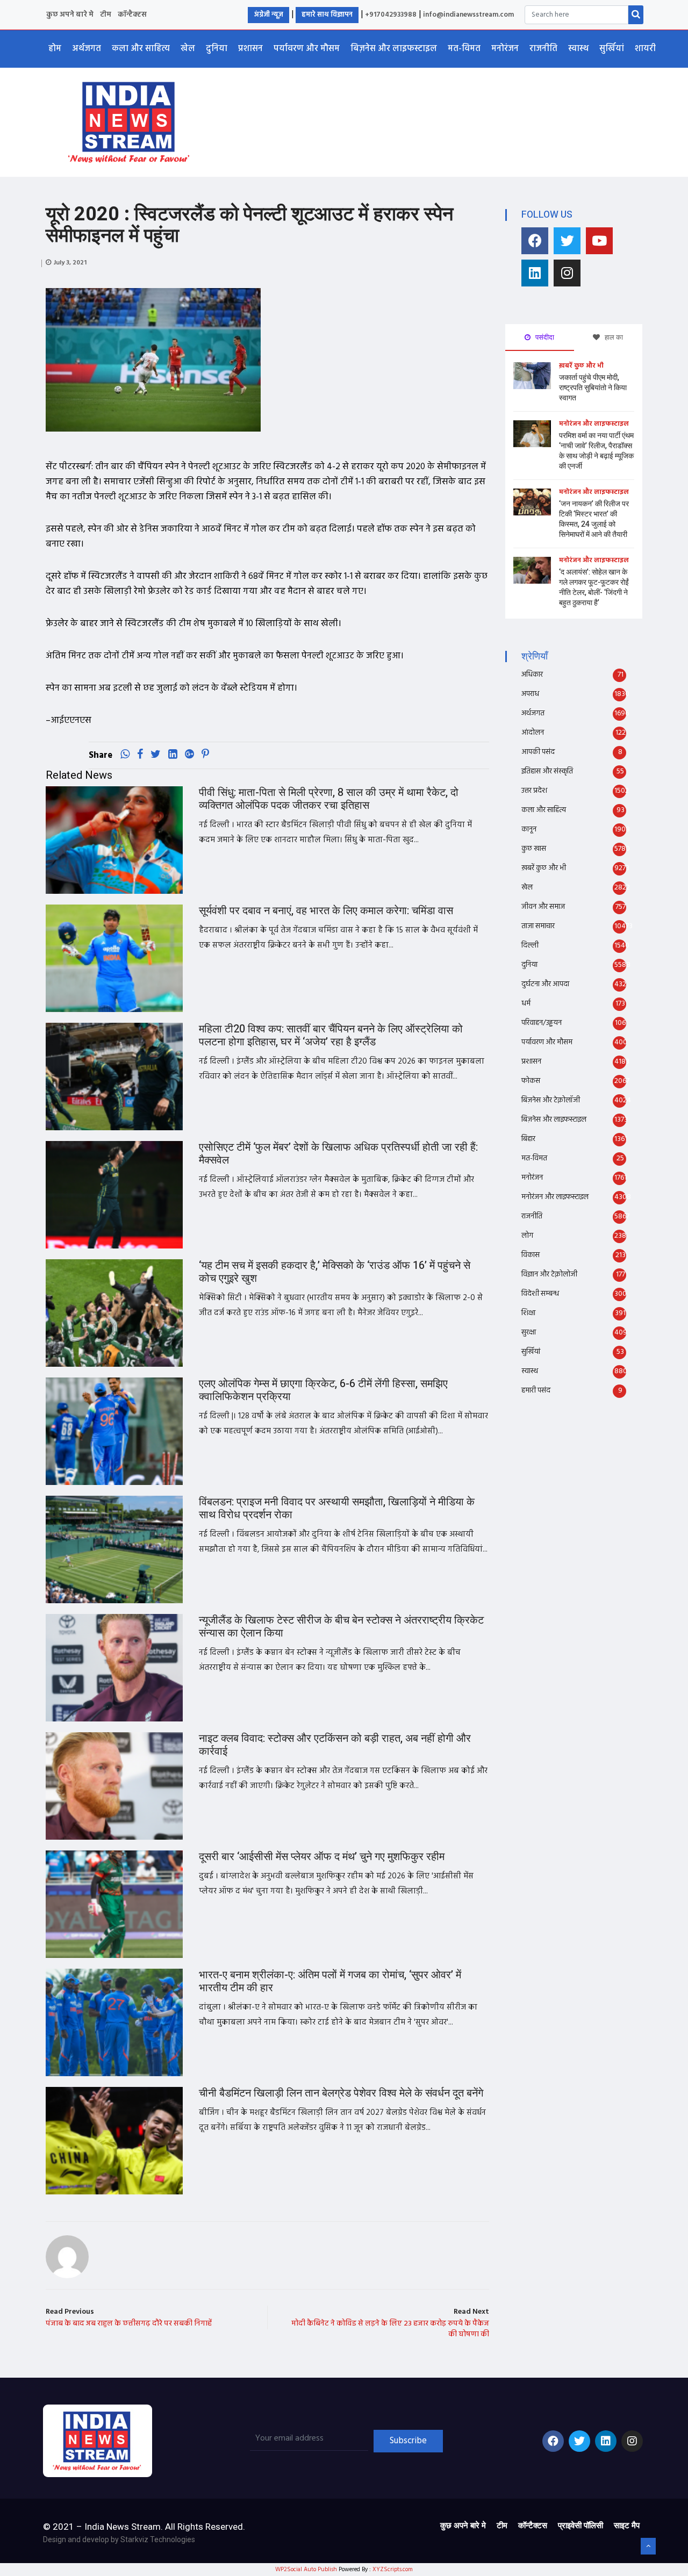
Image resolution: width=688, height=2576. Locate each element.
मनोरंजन (505, 49)
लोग (527, 1236)
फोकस (531, 1081)
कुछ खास (534, 849)
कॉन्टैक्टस (132, 15)
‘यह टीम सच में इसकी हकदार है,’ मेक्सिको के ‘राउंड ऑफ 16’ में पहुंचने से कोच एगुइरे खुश (335, 1272)
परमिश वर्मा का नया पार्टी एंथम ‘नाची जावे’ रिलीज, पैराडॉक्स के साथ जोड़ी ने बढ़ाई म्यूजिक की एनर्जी (596, 451)
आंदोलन (533, 733)
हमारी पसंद (536, 1391)
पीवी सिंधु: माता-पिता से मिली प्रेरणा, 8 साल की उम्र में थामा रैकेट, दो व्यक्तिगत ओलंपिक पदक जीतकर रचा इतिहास (329, 799)
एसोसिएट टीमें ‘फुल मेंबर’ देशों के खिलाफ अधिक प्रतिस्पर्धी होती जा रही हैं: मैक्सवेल (338, 1154)
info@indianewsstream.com (468, 15)
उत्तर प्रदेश (534, 791)
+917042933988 (391, 15)
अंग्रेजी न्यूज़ (268, 15)
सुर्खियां (612, 49)
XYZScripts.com (393, 2570)
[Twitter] (567, 241)
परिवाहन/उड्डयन (542, 1023)
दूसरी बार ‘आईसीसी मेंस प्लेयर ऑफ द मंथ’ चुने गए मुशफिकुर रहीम (322, 1857)
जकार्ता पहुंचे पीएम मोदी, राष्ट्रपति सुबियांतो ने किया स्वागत (593, 388)
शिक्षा (528, 1313)
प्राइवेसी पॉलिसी (580, 2525)
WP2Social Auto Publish (306, 2570)
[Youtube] (599, 241)
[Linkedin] (535, 273)
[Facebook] (535, 241)
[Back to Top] (648, 2546)
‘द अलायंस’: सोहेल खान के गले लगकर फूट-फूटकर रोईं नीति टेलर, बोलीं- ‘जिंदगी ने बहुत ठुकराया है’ (594, 587)
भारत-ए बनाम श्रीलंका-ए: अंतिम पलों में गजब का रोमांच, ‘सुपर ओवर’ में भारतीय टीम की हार (330, 1981)
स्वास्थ (578, 49)
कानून (529, 830)
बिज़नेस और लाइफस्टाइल (394, 49)
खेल (188, 49)
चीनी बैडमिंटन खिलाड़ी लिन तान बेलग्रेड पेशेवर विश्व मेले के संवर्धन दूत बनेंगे (341, 2093)
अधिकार (532, 675)
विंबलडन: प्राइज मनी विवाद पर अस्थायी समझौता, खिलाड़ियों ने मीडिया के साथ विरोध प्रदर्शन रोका (337, 1508)
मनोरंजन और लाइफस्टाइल (594, 424)
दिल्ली (530, 946)
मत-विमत (464, 49)
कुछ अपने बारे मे (70, 15)
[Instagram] (567, 273)
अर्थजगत (87, 49)
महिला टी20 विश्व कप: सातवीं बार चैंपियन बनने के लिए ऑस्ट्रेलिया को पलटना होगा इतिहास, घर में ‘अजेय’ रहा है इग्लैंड (331, 1035)
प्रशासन (250, 49)
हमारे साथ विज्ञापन (327, 15)
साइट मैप (627, 2525)
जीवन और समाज (543, 907)
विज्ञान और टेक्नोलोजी (549, 1275)
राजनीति (543, 49)
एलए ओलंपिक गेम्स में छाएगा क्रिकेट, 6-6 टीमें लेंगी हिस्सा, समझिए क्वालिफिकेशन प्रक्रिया (323, 1390)
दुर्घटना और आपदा (545, 984)
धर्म (526, 1004)
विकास (531, 1255)
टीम (106, 15)
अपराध (530, 694)
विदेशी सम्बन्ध (540, 1294)
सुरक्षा (529, 1333)
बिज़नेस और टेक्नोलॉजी (551, 1100)
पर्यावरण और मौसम (307, 49)
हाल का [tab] (613, 337)
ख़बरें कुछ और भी (581, 366)
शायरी (645, 49)
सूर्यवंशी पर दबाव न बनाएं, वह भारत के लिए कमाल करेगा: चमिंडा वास (326, 911)
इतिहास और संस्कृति (547, 772)
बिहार (528, 1139)
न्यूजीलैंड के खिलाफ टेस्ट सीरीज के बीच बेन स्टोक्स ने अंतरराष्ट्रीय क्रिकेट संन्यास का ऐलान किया (341, 1627)
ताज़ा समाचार (538, 926)
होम (55, 49)
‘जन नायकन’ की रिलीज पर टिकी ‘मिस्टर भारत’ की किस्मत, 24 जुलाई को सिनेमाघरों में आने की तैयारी (594, 519)
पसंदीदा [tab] (544, 337)
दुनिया (217, 49)
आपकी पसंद (538, 752)
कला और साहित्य (141, 49)
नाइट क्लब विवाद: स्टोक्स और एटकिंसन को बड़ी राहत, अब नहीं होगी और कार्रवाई (335, 1745)
